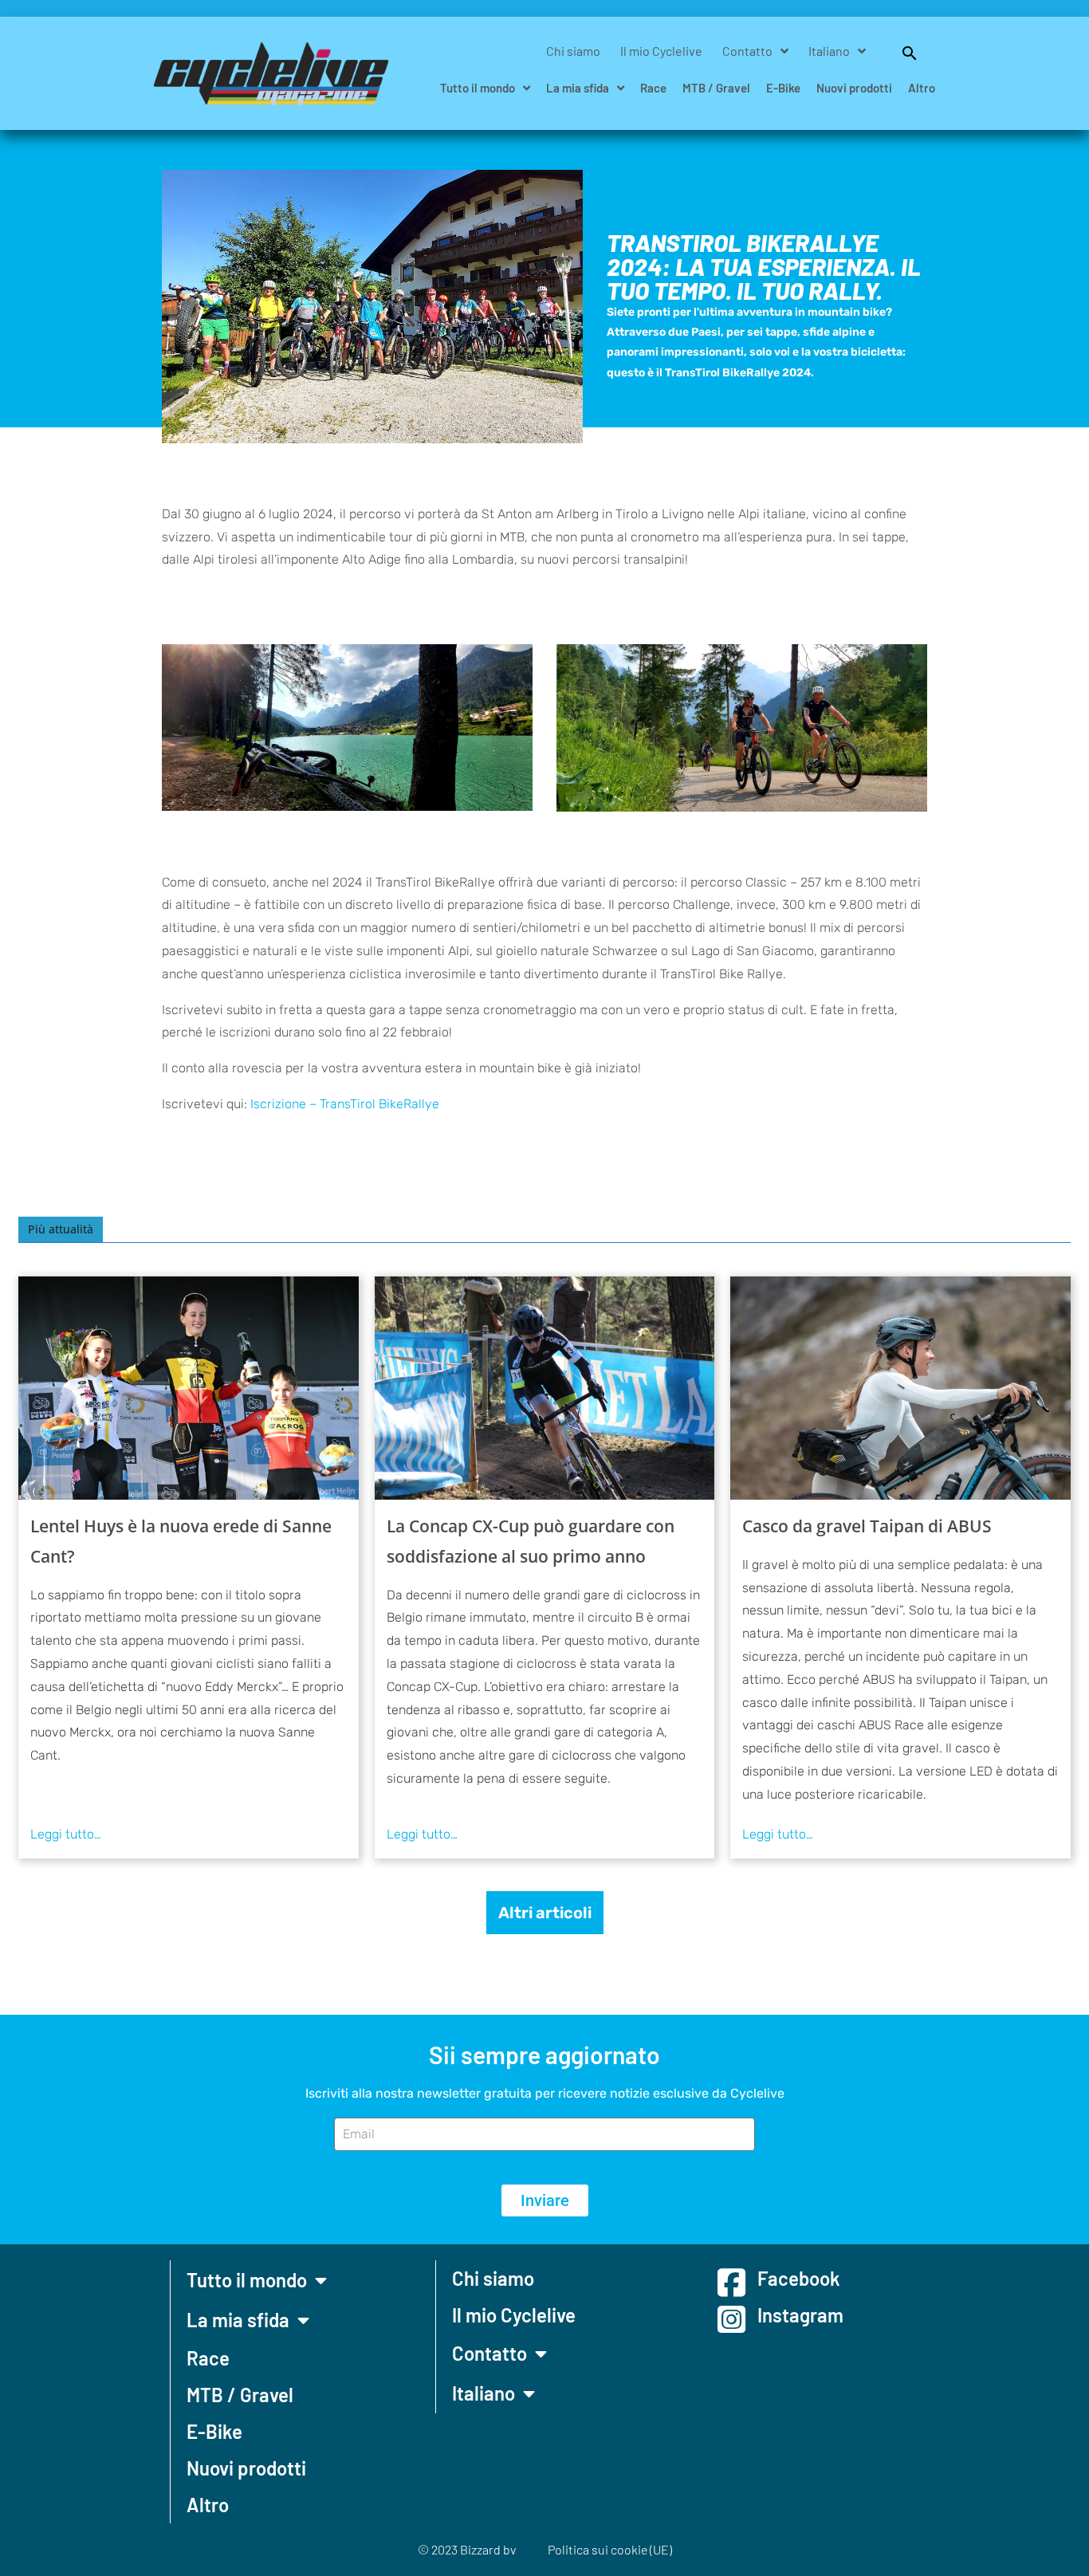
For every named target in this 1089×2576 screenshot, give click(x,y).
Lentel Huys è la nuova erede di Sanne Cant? (181, 1541)
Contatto (747, 51)
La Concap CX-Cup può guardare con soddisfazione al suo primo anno (531, 1541)
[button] (902, 51)
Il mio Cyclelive (661, 51)
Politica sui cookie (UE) (610, 2549)
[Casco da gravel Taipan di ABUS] (900, 1388)
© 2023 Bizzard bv (467, 2549)
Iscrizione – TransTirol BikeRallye (345, 1104)
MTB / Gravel (716, 88)
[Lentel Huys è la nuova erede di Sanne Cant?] (189, 1388)
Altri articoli (545, 1913)
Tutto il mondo (478, 88)
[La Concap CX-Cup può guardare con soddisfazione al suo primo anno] (545, 1388)
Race (653, 88)
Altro (922, 88)
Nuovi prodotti (854, 88)
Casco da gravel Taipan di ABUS (867, 1526)
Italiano (829, 51)
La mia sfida (578, 88)
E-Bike (783, 88)
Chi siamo (573, 51)
